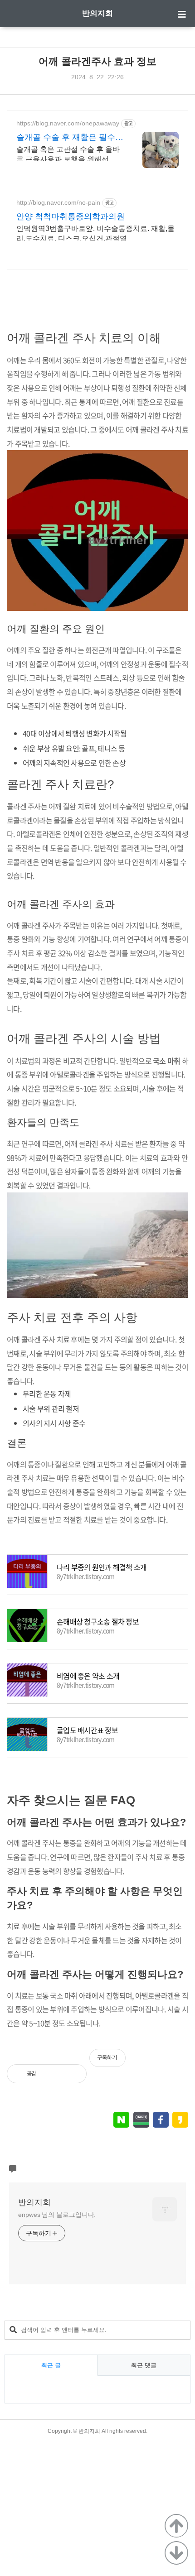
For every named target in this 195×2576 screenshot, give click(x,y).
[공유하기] (53, 2074)
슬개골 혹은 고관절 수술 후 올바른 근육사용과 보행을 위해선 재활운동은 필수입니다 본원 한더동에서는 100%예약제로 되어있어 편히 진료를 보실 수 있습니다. (70, 155)
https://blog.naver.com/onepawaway (68, 123)
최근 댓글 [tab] (144, 2365)
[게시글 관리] (72, 2074)
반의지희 (97, 13)
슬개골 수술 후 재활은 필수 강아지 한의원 (66, 138)
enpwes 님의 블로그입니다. (57, 2215)
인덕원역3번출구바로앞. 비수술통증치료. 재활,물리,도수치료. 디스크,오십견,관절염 (95, 233)
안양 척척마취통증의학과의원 (71, 216)
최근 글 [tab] (51, 2365)
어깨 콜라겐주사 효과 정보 (97, 61)
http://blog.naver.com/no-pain (58, 202)
